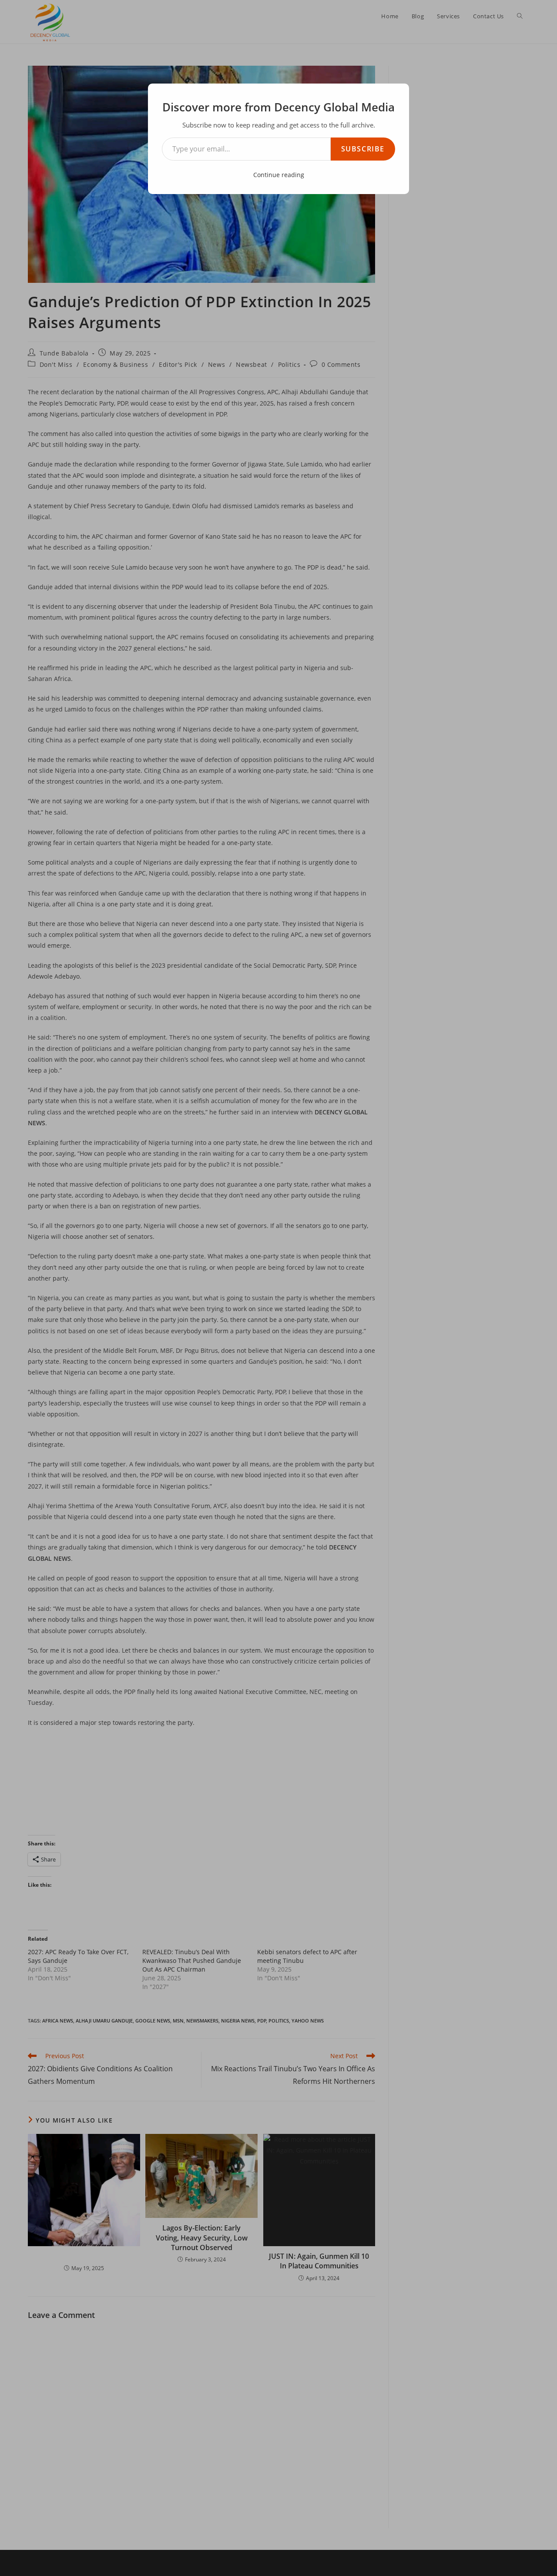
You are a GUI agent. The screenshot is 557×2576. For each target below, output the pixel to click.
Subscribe (363, 149)
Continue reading (279, 175)
